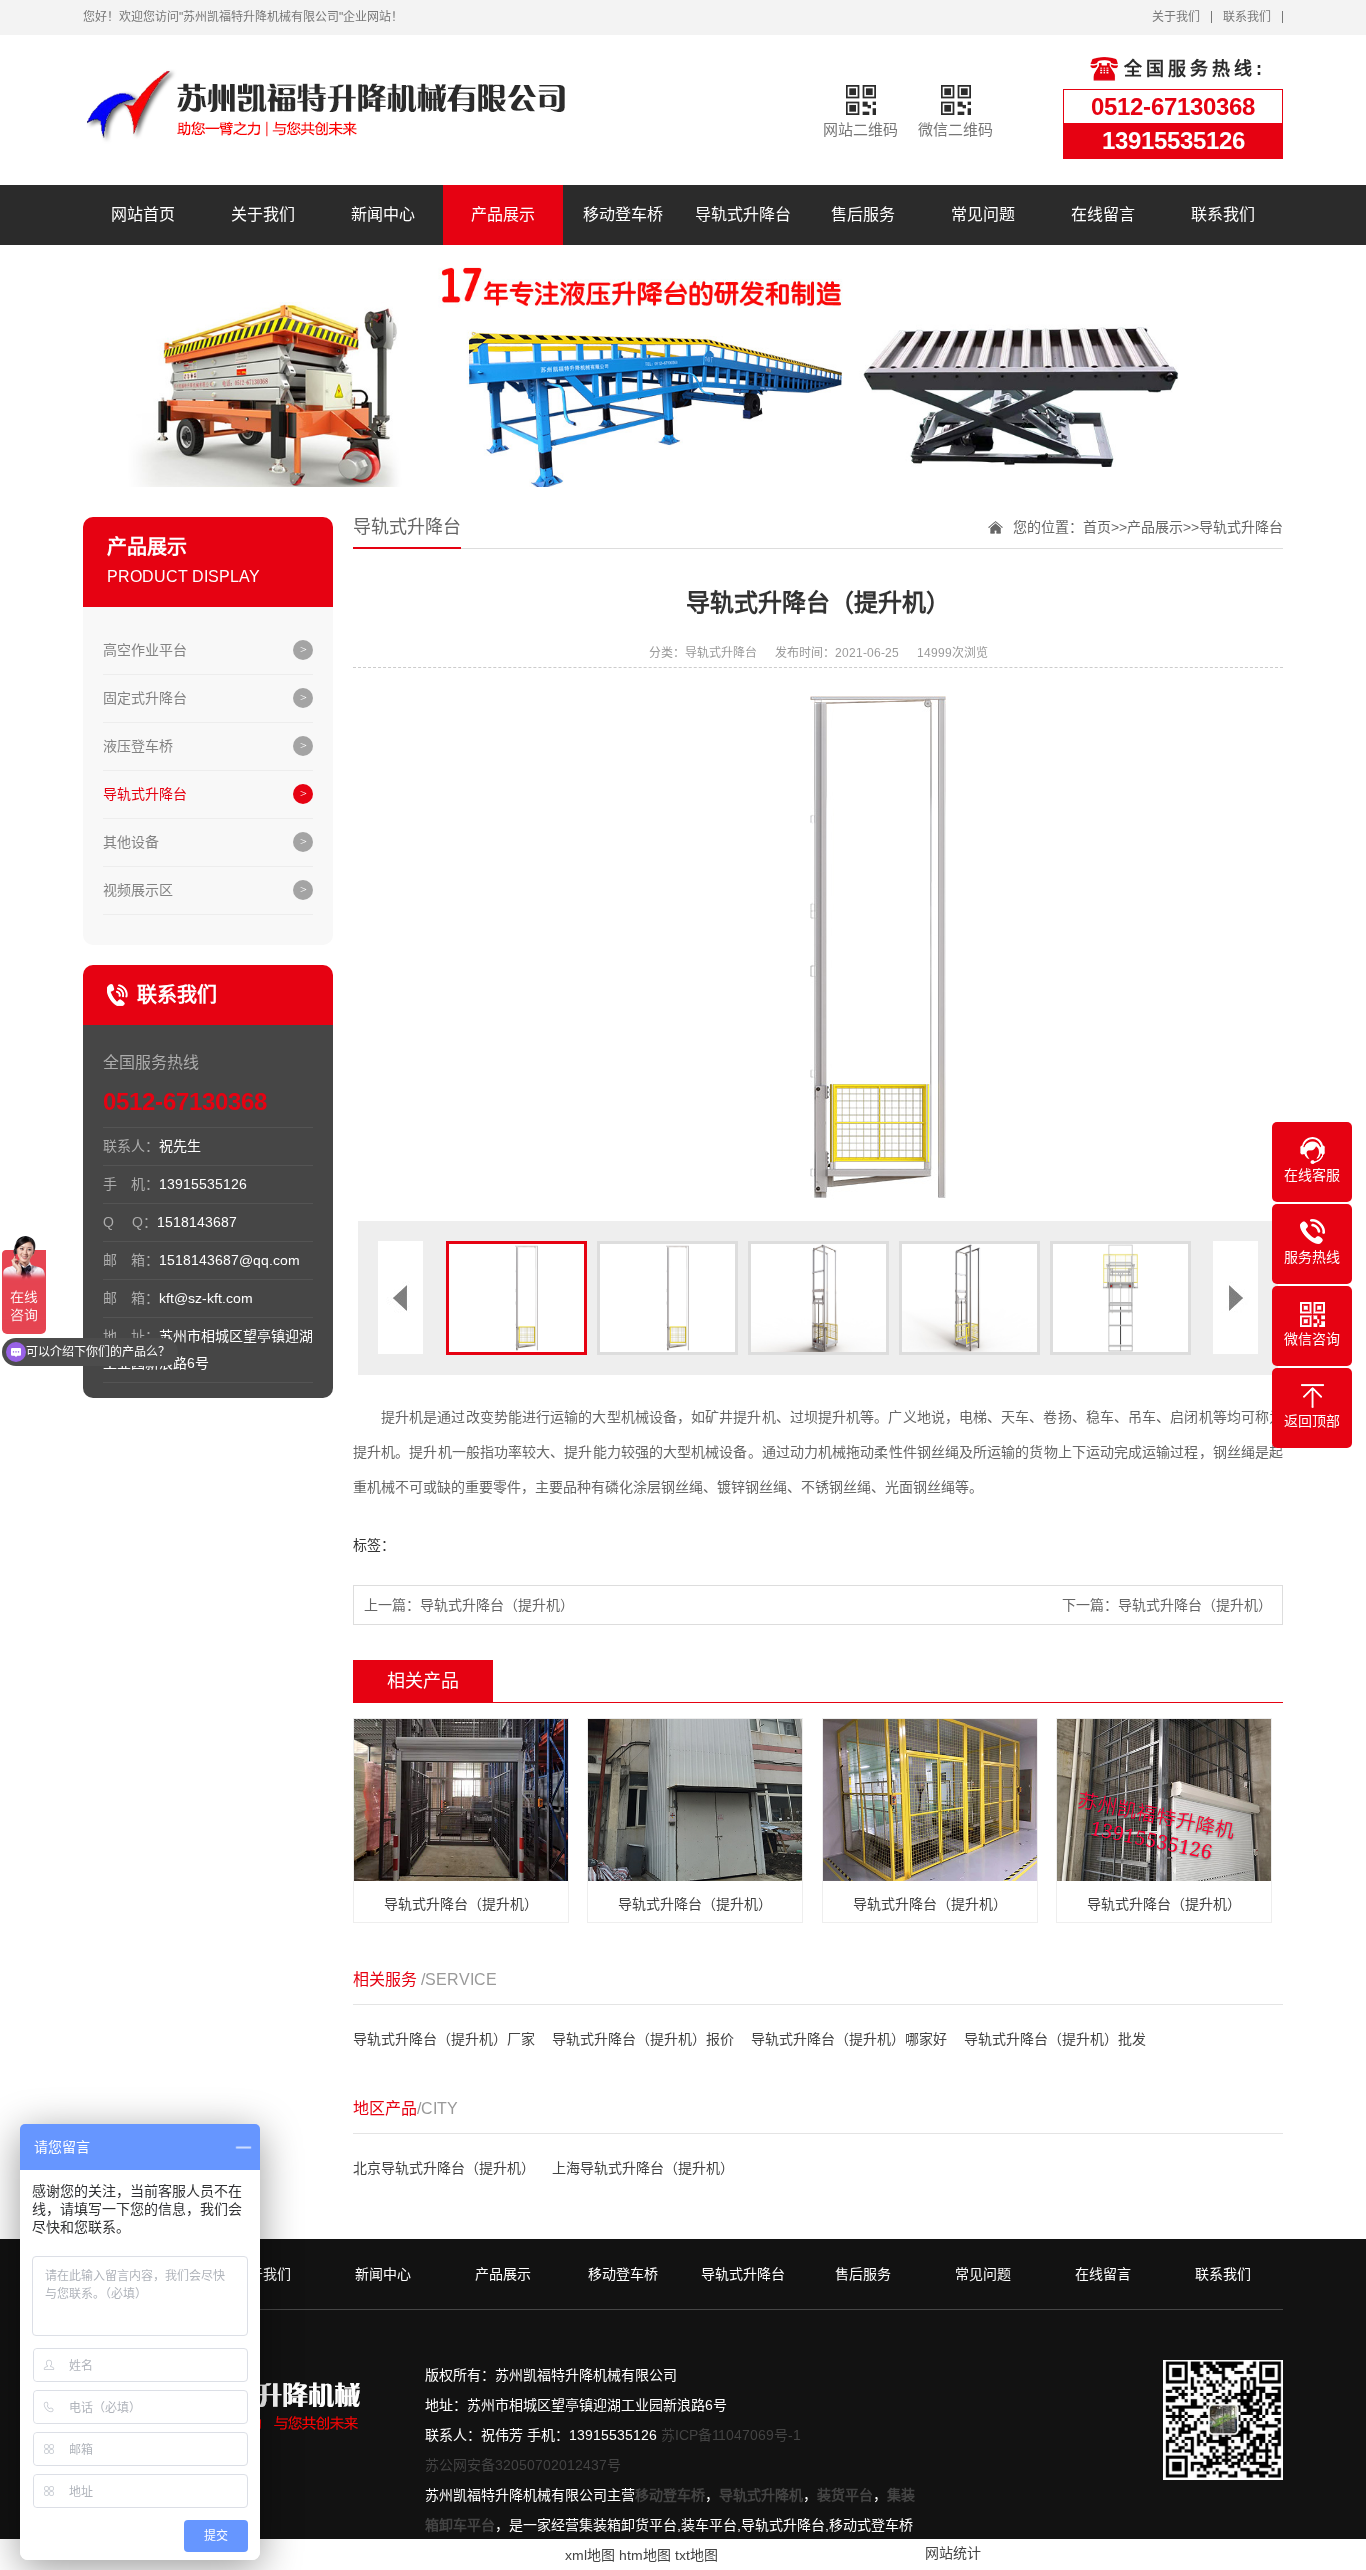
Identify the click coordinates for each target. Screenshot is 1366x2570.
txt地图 (696, 2555)
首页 (1097, 527)
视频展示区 (138, 890)
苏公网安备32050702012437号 (523, 2465)
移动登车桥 (623, 214)
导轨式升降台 (743, 214)
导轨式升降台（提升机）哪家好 (849, 2039)
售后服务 (863, 214)
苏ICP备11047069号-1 (731, 2435)
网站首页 (143, 214)
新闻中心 (383, 214)
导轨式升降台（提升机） (497, 1605)
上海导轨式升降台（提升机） (643, 2168)
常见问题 (983, 214)
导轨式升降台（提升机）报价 (643, 2039)
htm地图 (645, 2555)
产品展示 (503, 214)
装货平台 (845, 2495)
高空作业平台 (145, 650)
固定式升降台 (145, 698)
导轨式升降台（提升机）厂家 (444, 2039)
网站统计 (953, 2553)
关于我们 (1176, 17)
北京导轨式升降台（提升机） (444, 2168)
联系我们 (1247, 17)
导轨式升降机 (761, 2495)
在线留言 (1103, 214)
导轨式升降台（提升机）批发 (1055, 2039)
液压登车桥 (138, 746)
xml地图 (590, 2555)
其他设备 (131, 842)
